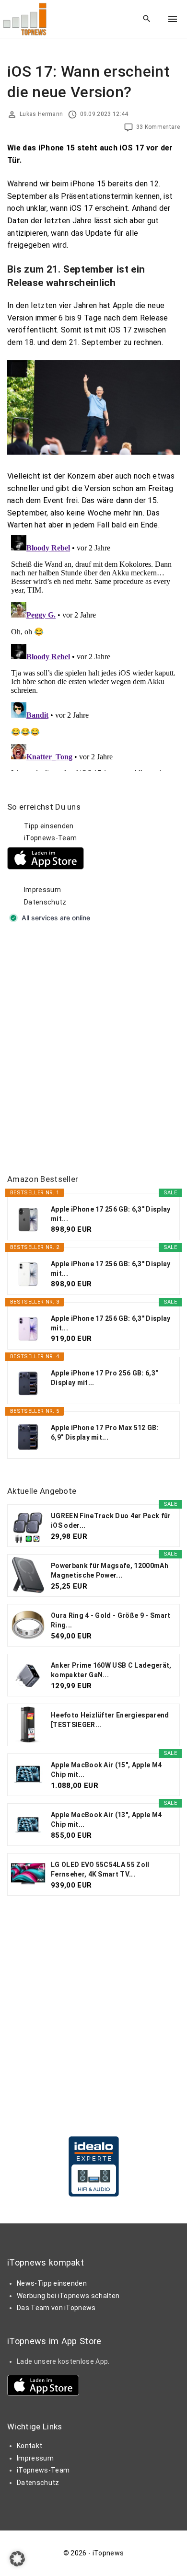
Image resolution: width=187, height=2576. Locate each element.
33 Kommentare (158, 127)
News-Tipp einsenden (52, 2283)
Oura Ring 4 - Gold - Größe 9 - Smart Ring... (111, 1620)
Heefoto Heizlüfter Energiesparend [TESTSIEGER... (110, 1720)
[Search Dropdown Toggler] (147, 19)
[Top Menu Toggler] (173, 19)
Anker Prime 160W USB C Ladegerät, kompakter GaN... (111, 1670)
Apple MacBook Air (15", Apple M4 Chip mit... (106, 1770)
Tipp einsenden (49, 826)
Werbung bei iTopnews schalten (68, 2296)
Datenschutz (45, 902)
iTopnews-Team (50, 838)
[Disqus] (93, 651)
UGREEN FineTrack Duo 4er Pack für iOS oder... (111, 1521)
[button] (17, 2559)
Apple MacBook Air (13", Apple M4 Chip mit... (106, 1820)
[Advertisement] (93, 1050)
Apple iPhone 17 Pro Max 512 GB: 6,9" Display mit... (105, 1432)
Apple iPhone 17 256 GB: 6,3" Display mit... (111, 1214)
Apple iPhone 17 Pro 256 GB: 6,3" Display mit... (104, 1378)
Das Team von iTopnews (56, 2308)
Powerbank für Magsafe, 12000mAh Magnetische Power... (110, 1570)
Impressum (42, 890)
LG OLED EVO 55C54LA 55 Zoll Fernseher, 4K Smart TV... (100, 1869)
